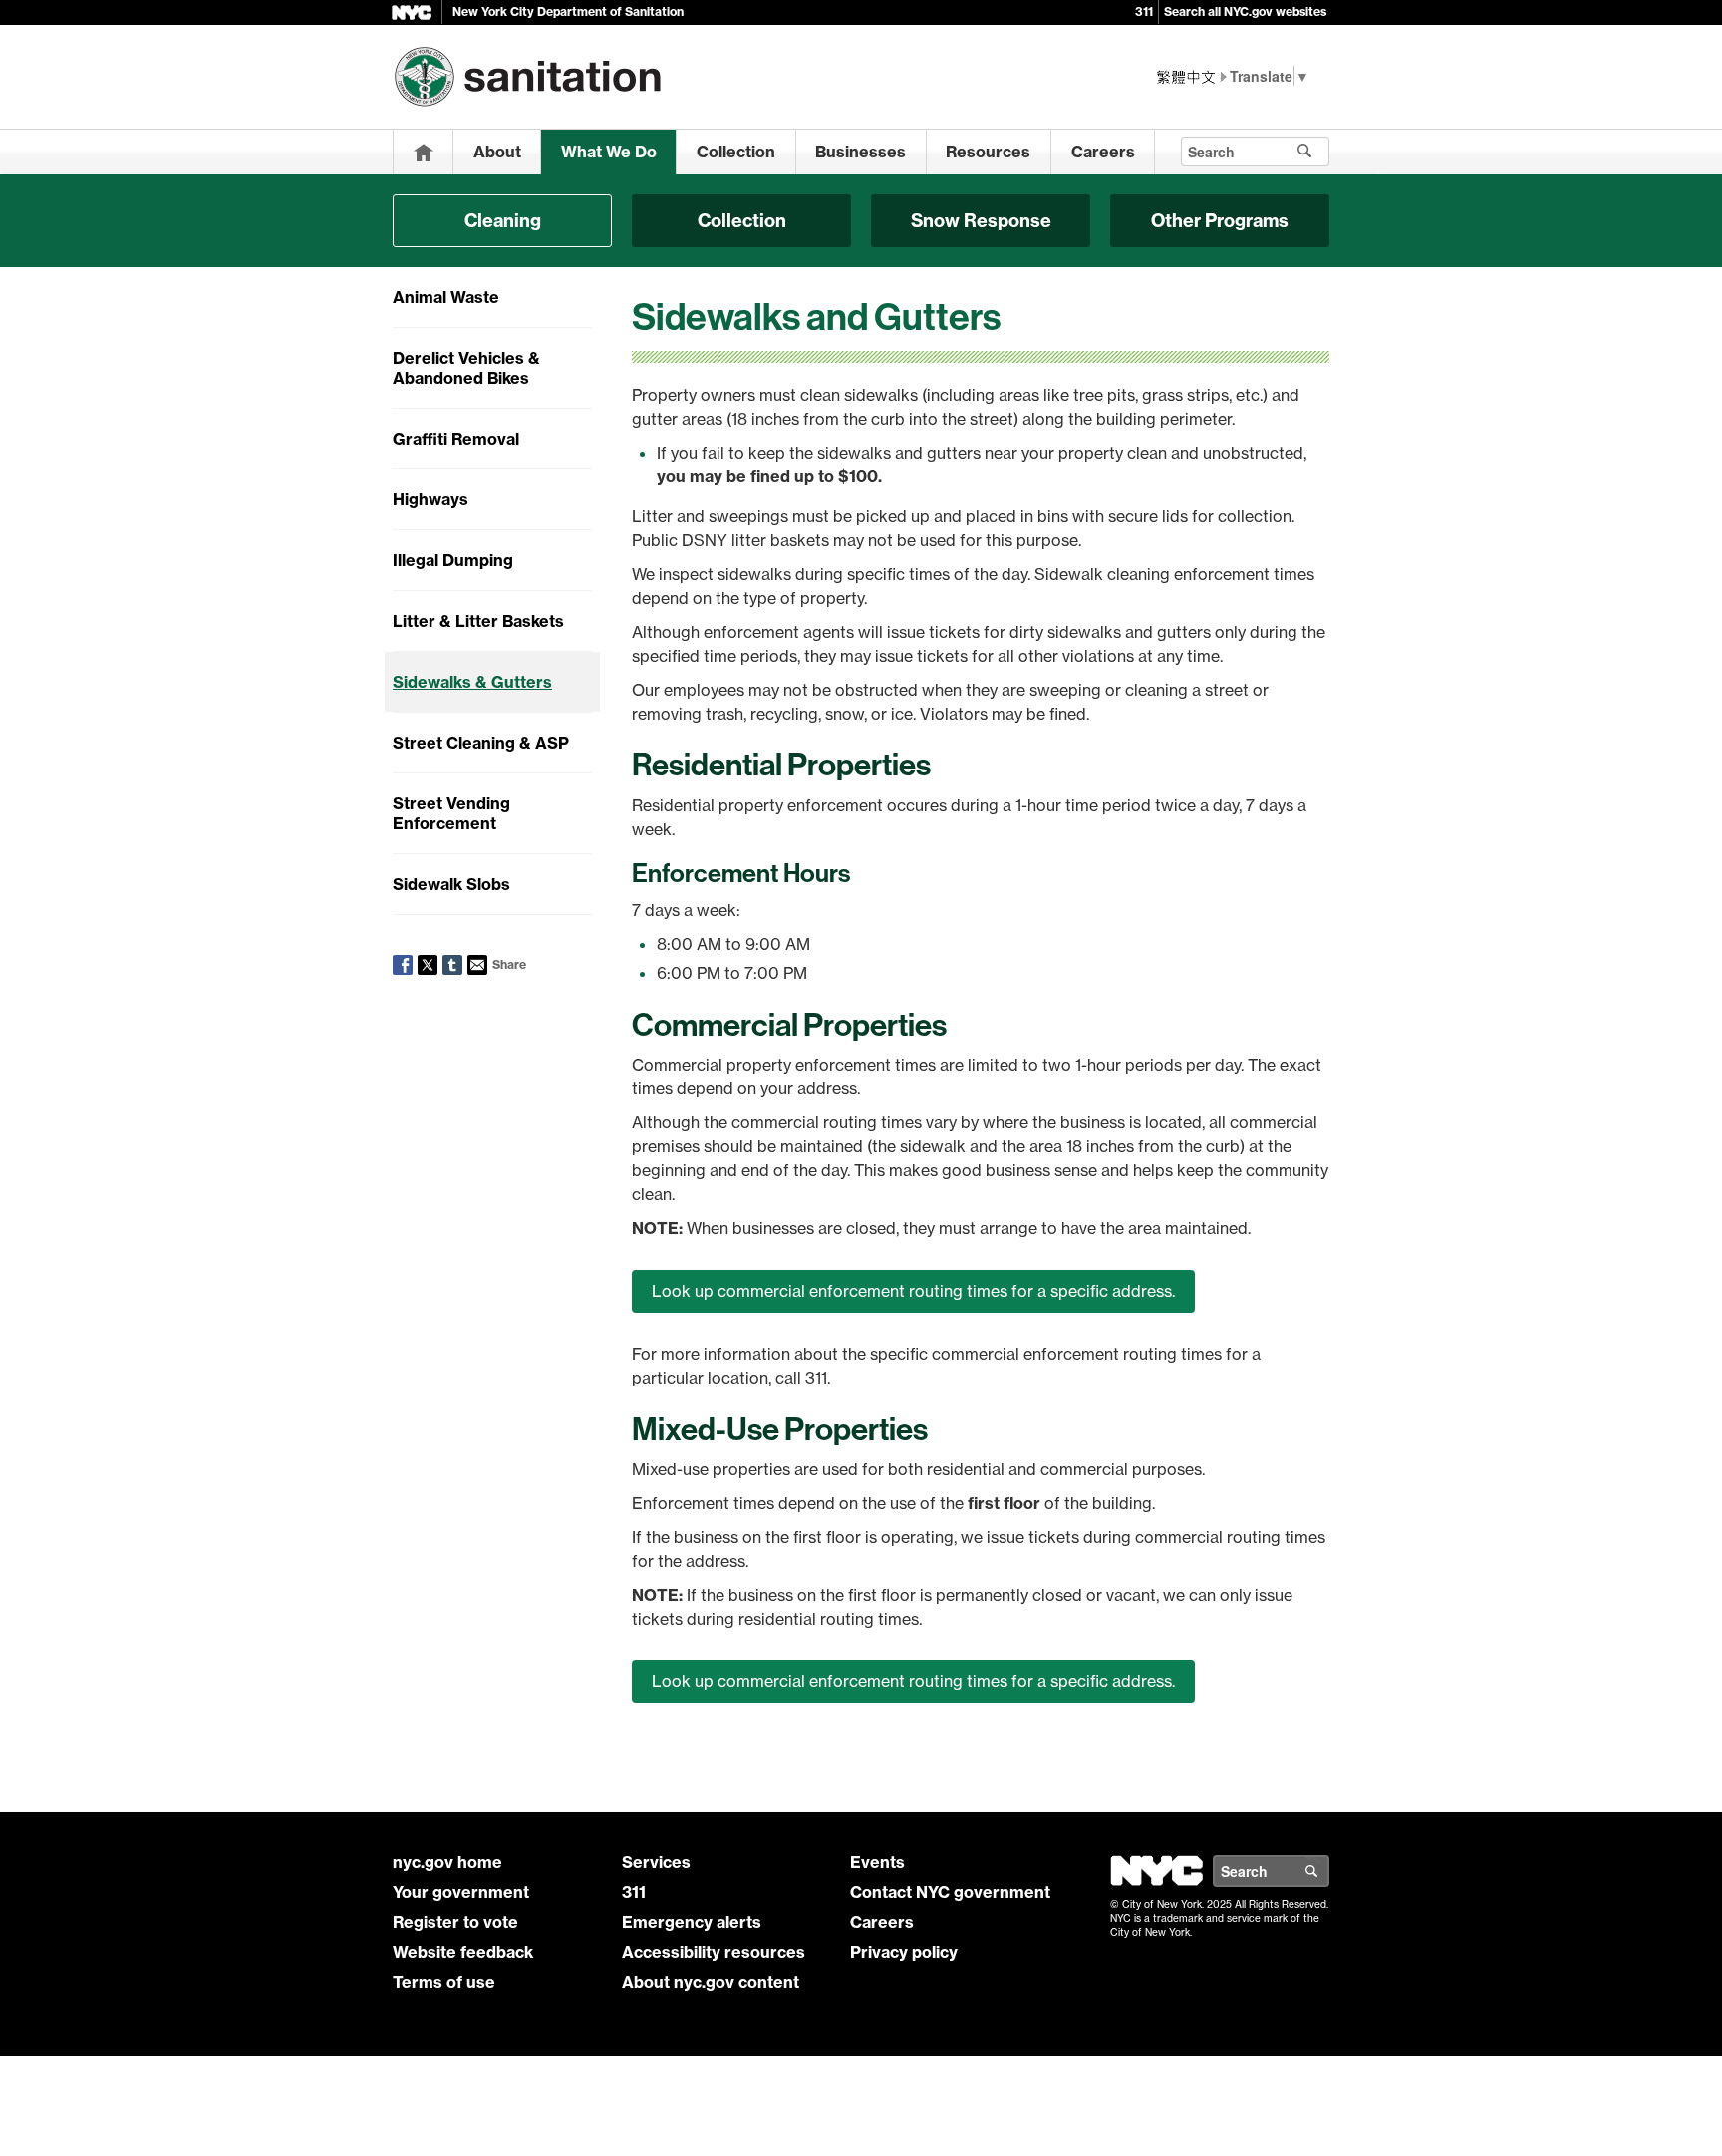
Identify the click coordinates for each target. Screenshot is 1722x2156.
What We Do (609, 152)
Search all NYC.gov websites (1245, 11)
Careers (1103, 152)
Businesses (861, 152)
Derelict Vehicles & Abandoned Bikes (466, 368)
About (497, 152)
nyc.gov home (447, 1862)
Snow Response (981, 221)
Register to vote (455, 1922)
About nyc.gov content (711, 1982)
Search (1328, 1871)
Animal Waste (446, 297)
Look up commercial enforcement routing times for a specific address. (913, 1291)
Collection (736, 152)
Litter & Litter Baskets (478, 621)
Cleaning (503, 221)
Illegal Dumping (453, 560)
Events (877, 1862)
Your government (461, 1892)
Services (656, 1862)
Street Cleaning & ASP (481, 743)
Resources (988, 152)
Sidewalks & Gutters (472, 682)
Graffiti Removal (456, 439)
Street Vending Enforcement (451, 813)
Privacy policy (904, 1952)
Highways (430, 499)
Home (424, 152)
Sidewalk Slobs (451, 884)
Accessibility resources (714, 1952)
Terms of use (444, 1982)
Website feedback (463, 1952)
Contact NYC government (950, 1892)
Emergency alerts (692, 1922)
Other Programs (1220, 221)
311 (1144, 11)
